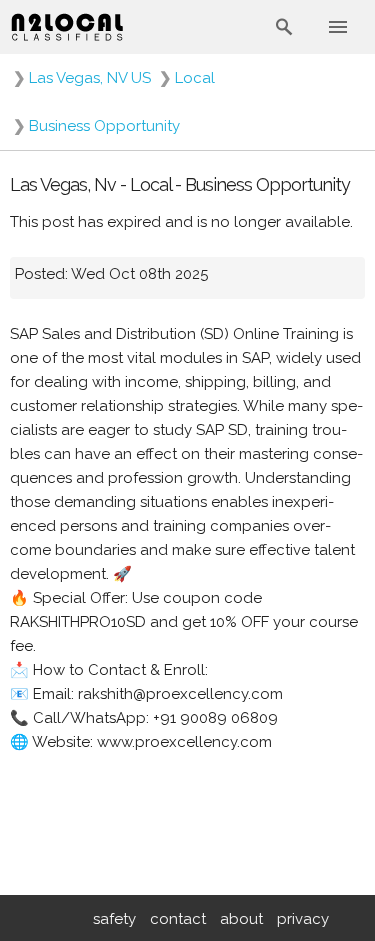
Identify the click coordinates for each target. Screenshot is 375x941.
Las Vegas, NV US (90, 78)
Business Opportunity (104, 126)
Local (195, 78)
